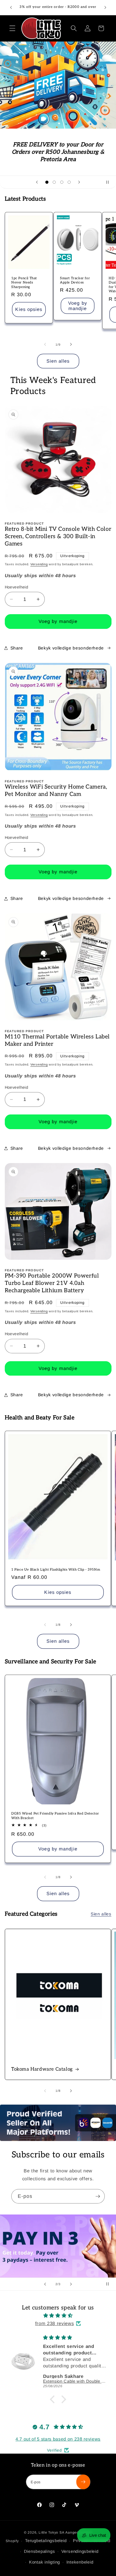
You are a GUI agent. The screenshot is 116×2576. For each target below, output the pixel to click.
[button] (12, 28)
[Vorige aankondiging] (11, 8)
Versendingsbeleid (80, 2551)
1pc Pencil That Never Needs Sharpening (24, 283)
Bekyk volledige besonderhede (71, 648)
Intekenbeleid (80, 2562)
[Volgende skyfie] (79, 182)
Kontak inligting (44, 2562)
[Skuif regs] (71, 345)
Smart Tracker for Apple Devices (75, 281)
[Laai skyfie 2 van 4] (54, 182)
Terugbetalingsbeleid (46, 2541)
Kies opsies (29, 309)
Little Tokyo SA (52, 2532)
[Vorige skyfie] (37, 182)
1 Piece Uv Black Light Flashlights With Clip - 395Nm (56, 1570)
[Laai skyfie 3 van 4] (62, 182)
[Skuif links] (45, 345)
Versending (39, 564)
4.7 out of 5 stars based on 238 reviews (58, 2439)
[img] (58, 2316)
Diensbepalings (40, 2551)
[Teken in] (98, 2196)
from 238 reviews (55, 2323)
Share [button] (17, 648)
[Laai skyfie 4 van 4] (69, 182)
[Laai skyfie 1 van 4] (47, 182)
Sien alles (58, 361)
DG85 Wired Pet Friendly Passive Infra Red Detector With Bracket (55, 1816)
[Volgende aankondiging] (105, 8)
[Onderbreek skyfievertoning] (110, 182)
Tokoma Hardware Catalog (42, 2069)
